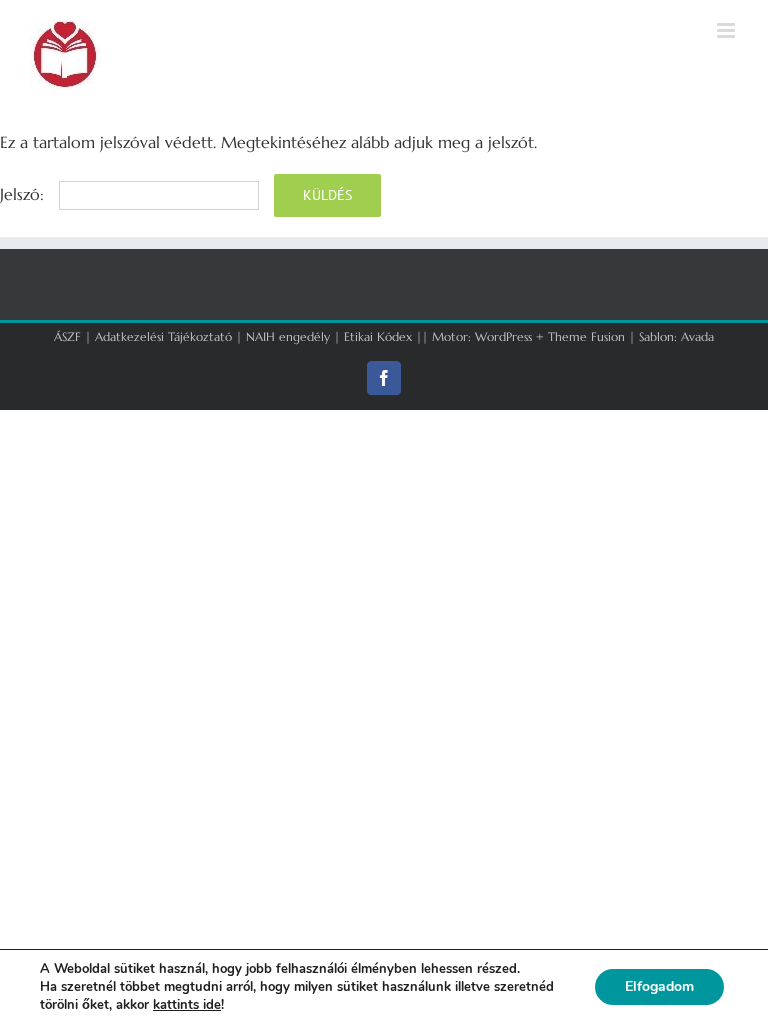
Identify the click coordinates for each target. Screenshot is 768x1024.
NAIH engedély (288, 336)
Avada (697, 336)
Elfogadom (659, 986)
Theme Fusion (586, 336)
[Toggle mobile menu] (727, 30)
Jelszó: (24, 194)
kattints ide (187, 1005)
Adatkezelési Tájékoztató (163, 336)
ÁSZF (67, 336)
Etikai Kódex (378, 336)
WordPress (503, 336)
